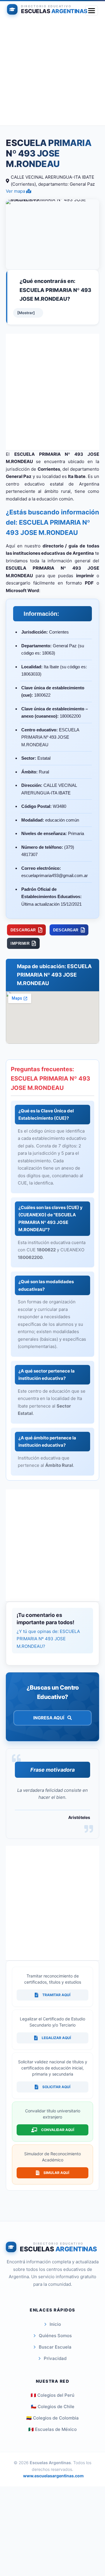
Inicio (55, 2324)
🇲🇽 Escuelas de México (52, 2429)
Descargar (23, 930)
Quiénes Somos (55, 2336)
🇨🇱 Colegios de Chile (53, 2407)
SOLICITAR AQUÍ (56, 2087)
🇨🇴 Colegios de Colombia (52, 2418)
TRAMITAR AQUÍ (56, 1995)
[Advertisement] (52, 73)
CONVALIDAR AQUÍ (58, 2130)
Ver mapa (16, 191)
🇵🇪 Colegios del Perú (52, 2395)
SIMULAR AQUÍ (56, 2173)
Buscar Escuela (55, 2347)
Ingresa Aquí (49, 1718)
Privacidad (55, 2358)
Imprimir (20, 943)
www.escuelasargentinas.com (53, 2476)
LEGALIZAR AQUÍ (56, 2038)
